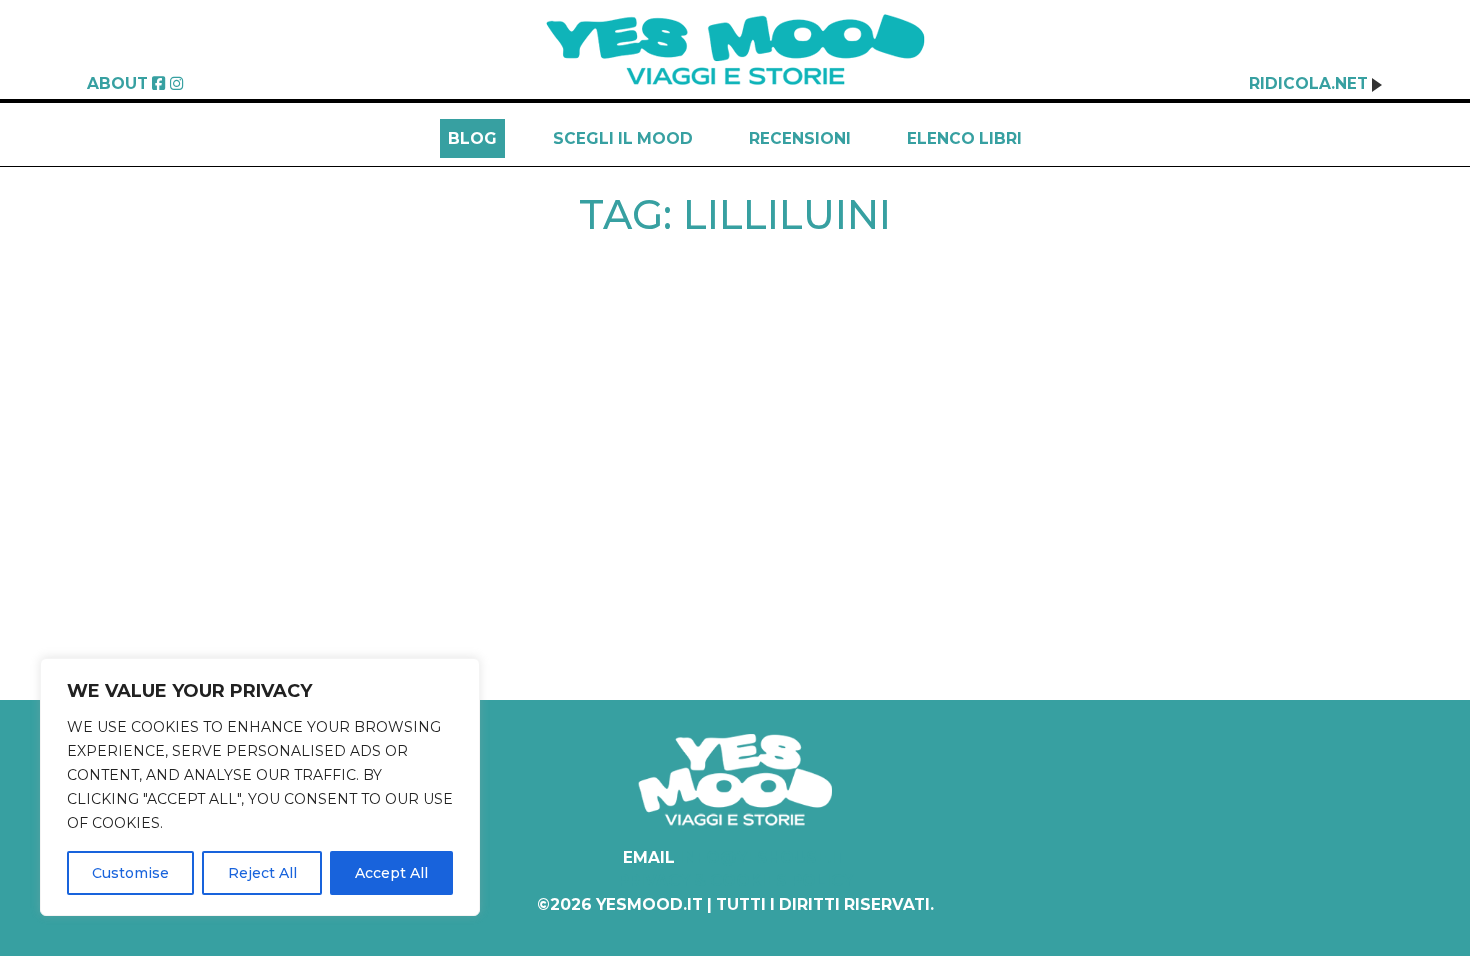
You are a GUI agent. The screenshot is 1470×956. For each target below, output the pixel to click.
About (117, 83)
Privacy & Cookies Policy (735, 880)
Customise (130, 873)
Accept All (391, 873)
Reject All (262, 873)
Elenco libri (964, 138)
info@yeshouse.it (763, 857)
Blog (472, 138)
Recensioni (800, 138)
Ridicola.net (1310, 83)
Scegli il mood (623, 138)
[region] (260, 787)
